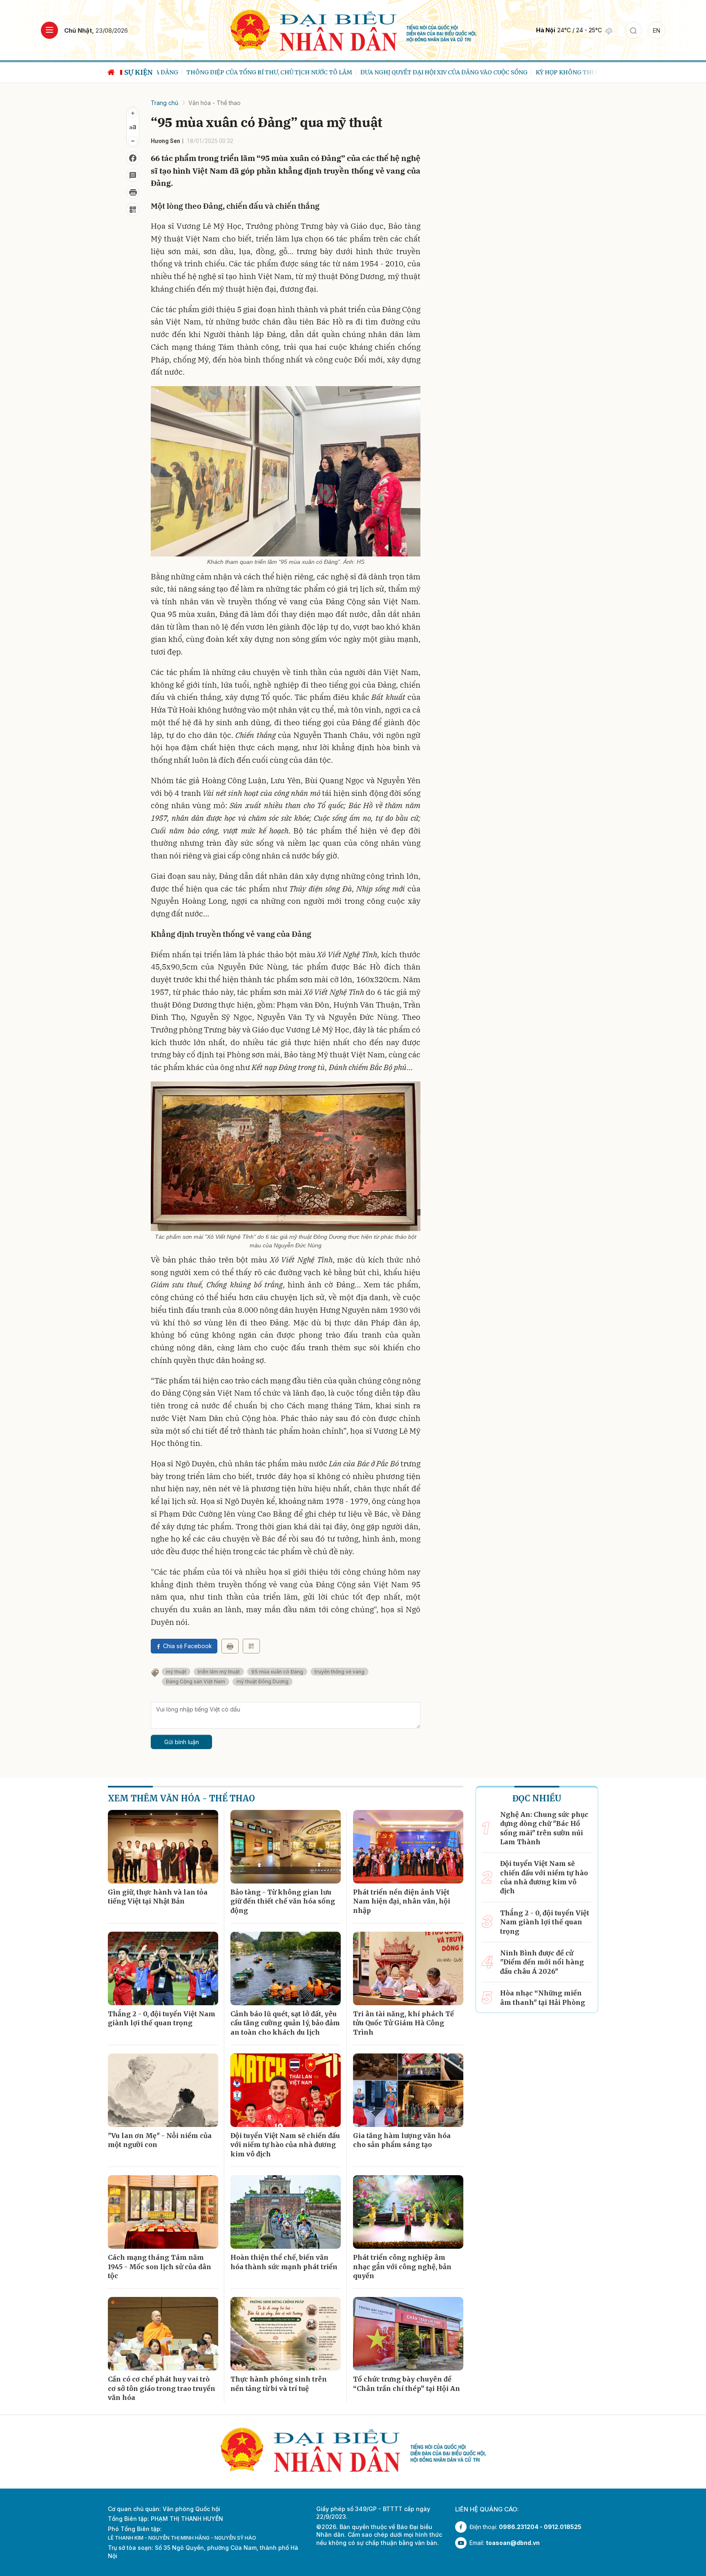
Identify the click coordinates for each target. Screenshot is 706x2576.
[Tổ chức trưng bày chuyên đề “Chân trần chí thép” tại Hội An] (408, 2334)
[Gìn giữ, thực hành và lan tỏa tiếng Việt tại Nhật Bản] (163, 1847)
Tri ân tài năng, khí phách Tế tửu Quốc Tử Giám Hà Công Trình (403, 2023)
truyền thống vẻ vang (340, 1672)
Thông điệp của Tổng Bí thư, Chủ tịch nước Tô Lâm (240, 72)
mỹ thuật (176, 1672)
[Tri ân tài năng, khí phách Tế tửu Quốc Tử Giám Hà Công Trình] (408, 1968)
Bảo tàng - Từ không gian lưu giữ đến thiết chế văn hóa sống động (283, 1901)
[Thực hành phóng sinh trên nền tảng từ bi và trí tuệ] (286, 2334)
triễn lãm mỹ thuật (219, 1672)
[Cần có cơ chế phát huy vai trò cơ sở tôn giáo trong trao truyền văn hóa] (163, 2334)
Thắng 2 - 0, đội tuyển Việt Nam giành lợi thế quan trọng (162, 2018)
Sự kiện (139, 72)
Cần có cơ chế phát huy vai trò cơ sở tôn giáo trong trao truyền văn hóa (162, 2388)
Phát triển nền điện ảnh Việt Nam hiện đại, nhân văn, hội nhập (402, 1901)
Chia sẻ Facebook (188, 1646)
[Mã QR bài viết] (133, 210)
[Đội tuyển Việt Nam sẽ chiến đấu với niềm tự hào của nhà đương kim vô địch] (286, 2090)
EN (657, 30)
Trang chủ (164, 103)
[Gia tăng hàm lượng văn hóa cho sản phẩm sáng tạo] (408, 2090)
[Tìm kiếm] (633, 30)
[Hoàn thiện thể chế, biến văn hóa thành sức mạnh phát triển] (286, 2212)
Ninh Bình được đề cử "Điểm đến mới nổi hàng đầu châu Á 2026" (542, 1962)
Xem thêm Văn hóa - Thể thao (181, 1798)
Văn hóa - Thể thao (214, 103)
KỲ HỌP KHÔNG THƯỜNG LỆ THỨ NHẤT (564, 72)
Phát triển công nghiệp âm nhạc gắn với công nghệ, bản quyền (402, 2267)
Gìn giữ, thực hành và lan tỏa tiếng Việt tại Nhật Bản (158, 1897)
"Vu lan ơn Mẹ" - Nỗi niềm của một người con (160, 2140)
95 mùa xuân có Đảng (277, 1672)
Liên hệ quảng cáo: (487, 2509)
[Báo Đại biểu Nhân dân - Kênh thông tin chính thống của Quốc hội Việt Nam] (353, 30)
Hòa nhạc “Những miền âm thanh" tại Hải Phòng (543, 1997)
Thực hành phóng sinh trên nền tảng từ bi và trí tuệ (279, 2384)
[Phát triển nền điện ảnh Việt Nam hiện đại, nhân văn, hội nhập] (408, 1847)
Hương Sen (165, 141)
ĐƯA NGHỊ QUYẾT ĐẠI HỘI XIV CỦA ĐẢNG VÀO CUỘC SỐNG (414, 72)
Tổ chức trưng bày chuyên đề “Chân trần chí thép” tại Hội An (407, 2384)
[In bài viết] (133, 192)
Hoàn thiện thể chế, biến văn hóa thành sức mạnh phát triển (284, 2262)
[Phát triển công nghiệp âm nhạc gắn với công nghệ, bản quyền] (408, 2212)
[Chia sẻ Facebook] (133, 158)
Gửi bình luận (182, 1742)
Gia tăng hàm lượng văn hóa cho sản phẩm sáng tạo (402, 2140)
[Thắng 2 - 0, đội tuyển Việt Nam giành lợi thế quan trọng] (163, 1968)
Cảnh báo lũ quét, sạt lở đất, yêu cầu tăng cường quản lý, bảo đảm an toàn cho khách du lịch (285, 2023)
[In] (230, 1646)
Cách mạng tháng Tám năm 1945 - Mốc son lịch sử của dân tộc (160, 2267)
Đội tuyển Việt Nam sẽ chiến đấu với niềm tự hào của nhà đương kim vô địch (285, 2145)
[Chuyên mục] (49, 30)
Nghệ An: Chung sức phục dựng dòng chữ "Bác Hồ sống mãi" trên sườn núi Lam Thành (544, 1828)
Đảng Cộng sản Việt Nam (195, 1681)
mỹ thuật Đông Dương (263, 1681)
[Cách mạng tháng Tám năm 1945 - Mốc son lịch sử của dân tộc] (163, 2212)
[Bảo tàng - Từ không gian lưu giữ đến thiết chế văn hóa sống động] (286, 1847)
